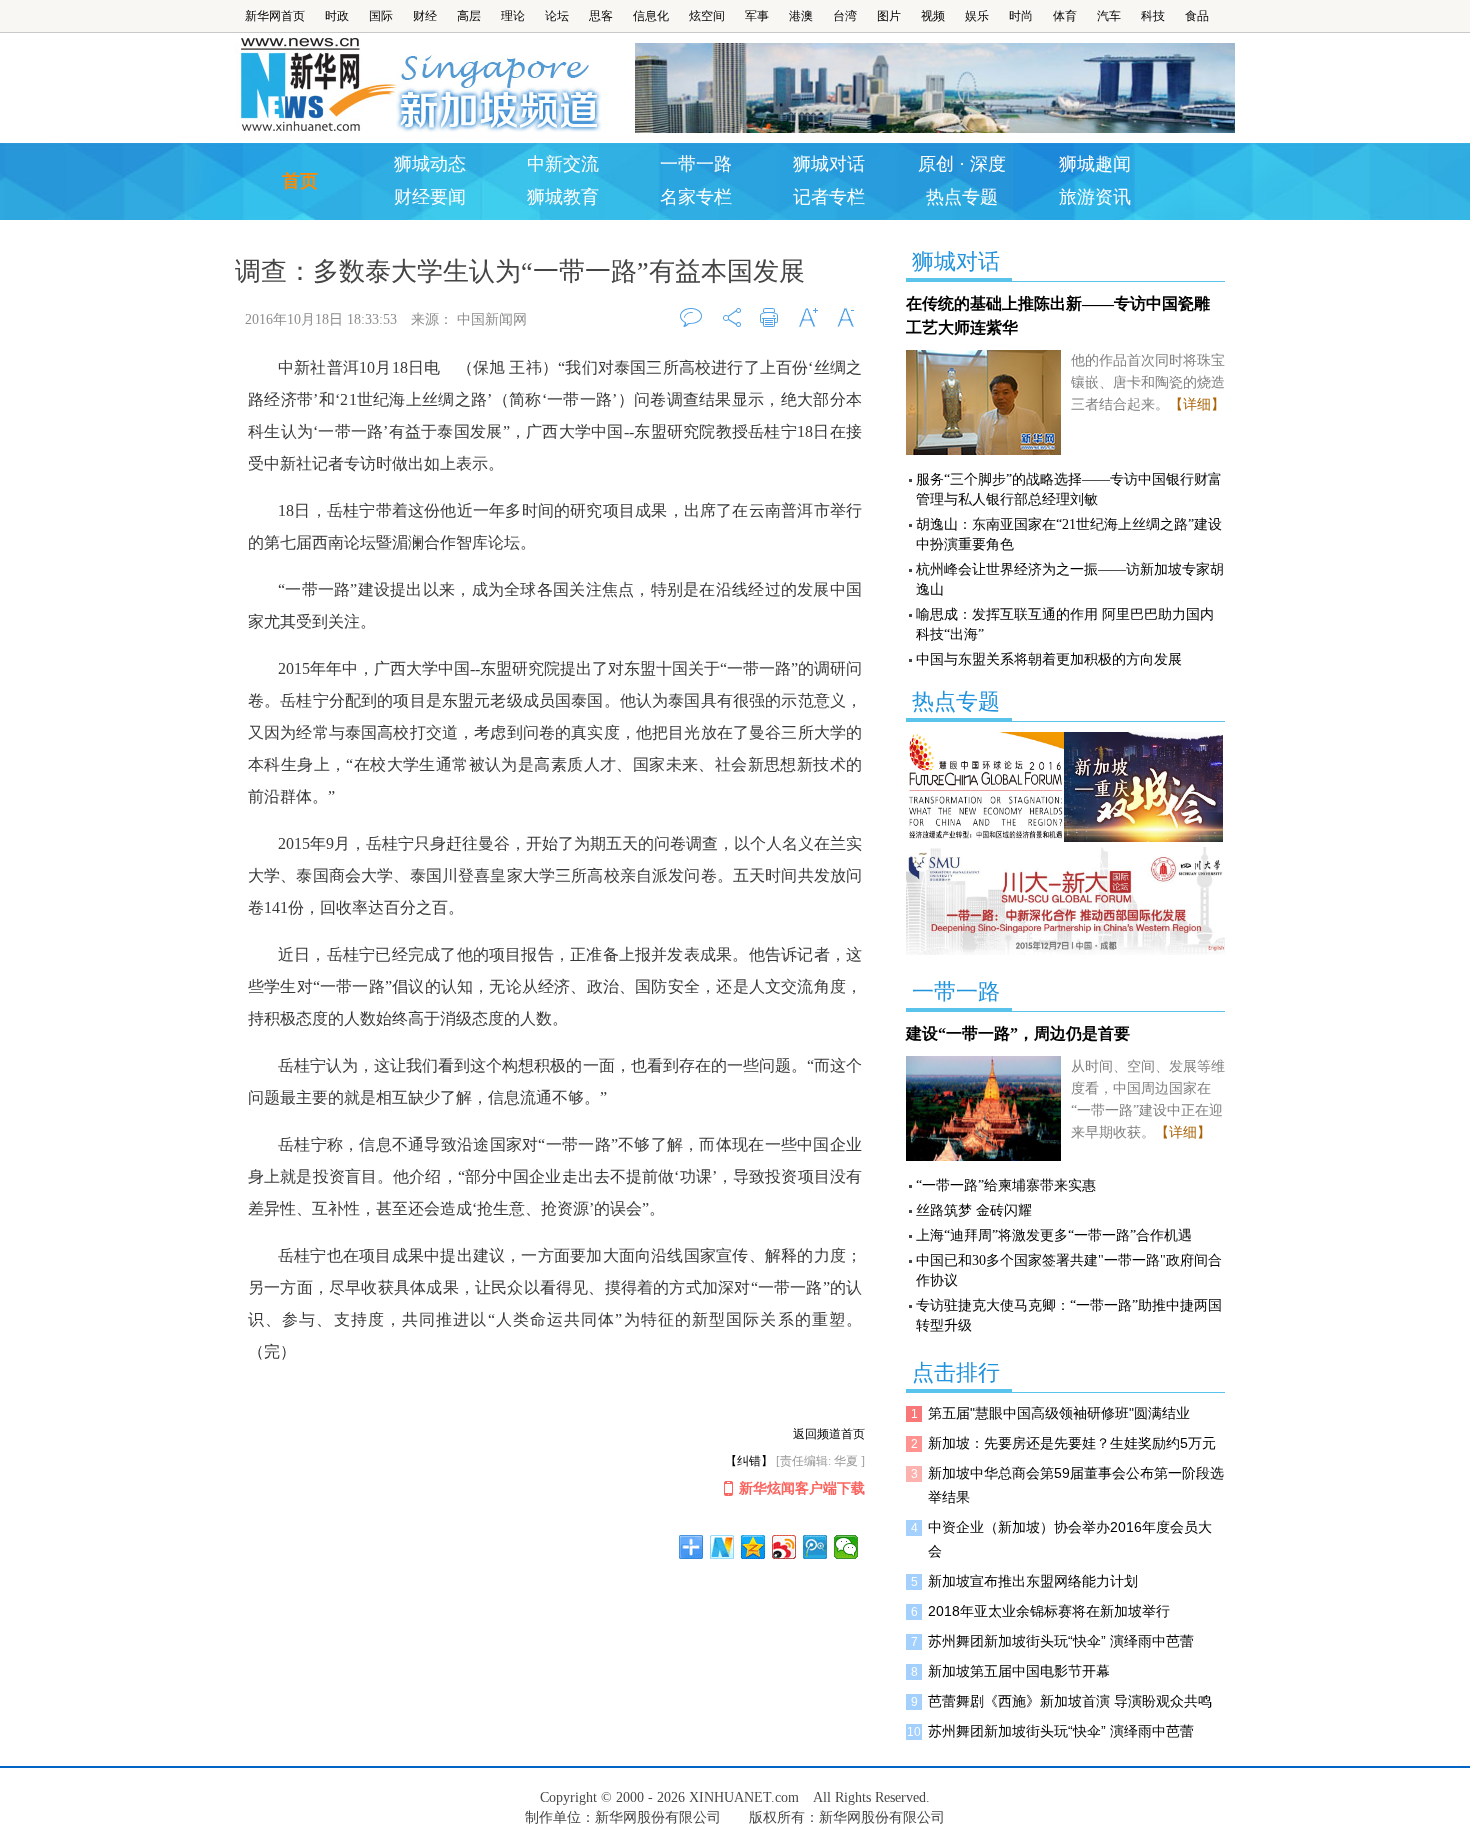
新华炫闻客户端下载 (802, 1488)
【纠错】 (749, 1461)
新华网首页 (275, 16)
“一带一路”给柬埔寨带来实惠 (1006, 1185)
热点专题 (962, 197)
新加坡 (501, 85)
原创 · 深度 (962, 164)
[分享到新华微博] (722, 1547)
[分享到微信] (846, 1547)
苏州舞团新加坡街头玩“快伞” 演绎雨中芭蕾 (1061, 1641)
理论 (513, 16)
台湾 (845, 16)
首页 (300, 181)
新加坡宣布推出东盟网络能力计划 (1033, 1581)
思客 (601, 16)
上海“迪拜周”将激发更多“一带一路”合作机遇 (1054, 1235)
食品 (1197, 16)
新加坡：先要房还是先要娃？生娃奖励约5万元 (1072, 1443)
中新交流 (563, 164)
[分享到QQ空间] (753, 1547)
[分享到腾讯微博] (815, 1547)
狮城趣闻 (1095, 164)
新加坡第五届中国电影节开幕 (1019, 1671)
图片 (889, 16)
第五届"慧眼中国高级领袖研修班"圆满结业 (1059, 1413)
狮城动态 (430, 164)
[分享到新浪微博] (784, 1547)
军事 (757, 16)
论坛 (557, 16)
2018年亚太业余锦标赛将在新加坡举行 (1049, 1611)
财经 (425, 16)
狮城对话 (829, 164)
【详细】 (1197, 404)
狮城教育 (563, 197)
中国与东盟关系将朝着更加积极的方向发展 (1049, 659)
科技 (1153, 16)
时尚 (1021, 16)
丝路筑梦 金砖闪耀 (974, 1210)
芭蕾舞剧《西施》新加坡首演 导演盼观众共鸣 (1070, 1701)
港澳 (801, 16)
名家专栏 (696, 197)
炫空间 (707, 16)
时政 (337, 16)
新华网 (316, 85)
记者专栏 (829, 197)
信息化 (651, 16)
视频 (933, 16)
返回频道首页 (829, 1434)
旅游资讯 (1095, 197)
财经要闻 (430, 197)
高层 (469, 16)
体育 (1065, 16)
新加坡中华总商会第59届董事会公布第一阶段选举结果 (1076, 1485)
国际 (381, 16)
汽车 (1109, 16)
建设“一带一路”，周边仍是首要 (1018, 1033)
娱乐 (977, 16)
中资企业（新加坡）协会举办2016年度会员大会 (1070, 1539)
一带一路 (696, 164)
